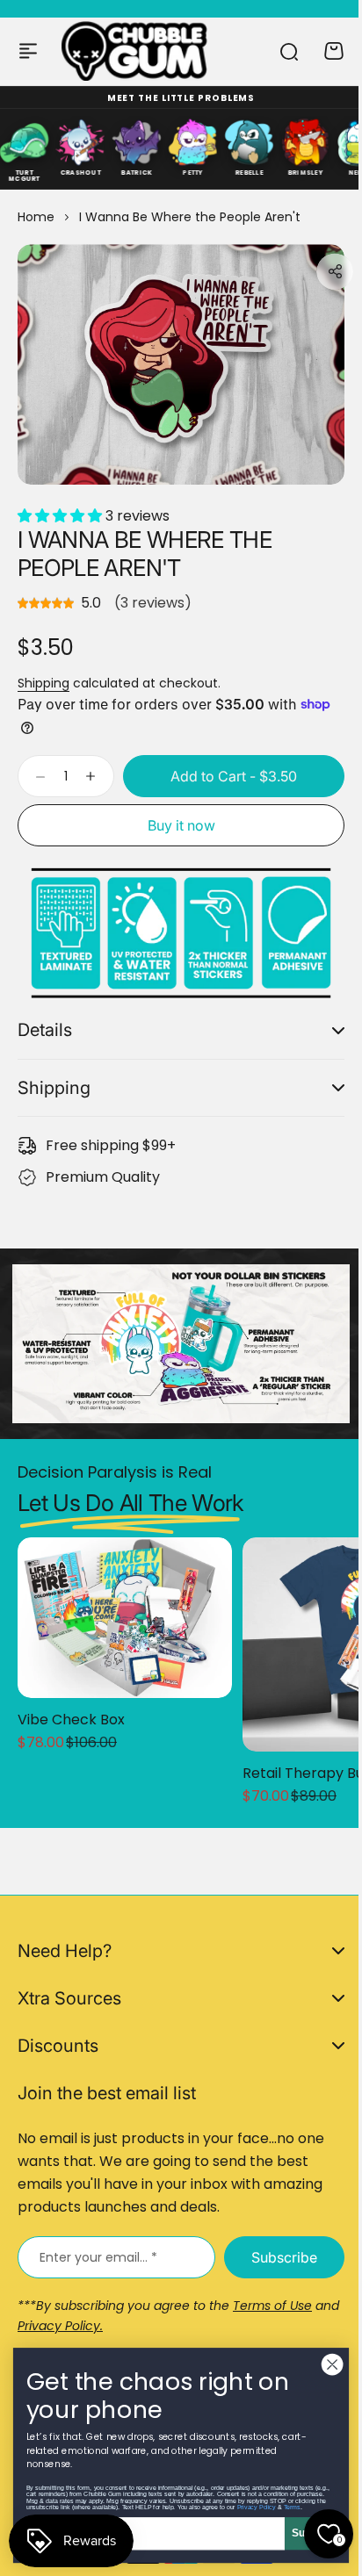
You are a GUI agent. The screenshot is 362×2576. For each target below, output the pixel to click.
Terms (279, 2507)
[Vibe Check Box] (125, 1604)
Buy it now (181, 825)
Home (36, 217)
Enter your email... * (98, 2257)
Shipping (43, 683)
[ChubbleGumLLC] (135, 51)
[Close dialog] (319, 2364)
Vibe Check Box (71, 1705)
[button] (335, 271)
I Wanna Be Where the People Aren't (145, 553)
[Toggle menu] (28, 51)
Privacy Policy (243, 2507)
